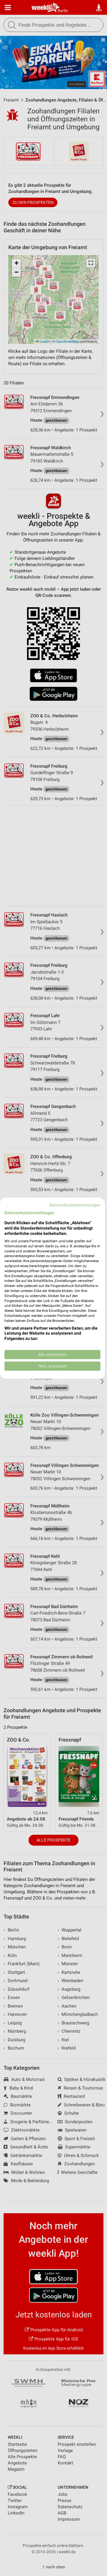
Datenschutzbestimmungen (75, 1205)
